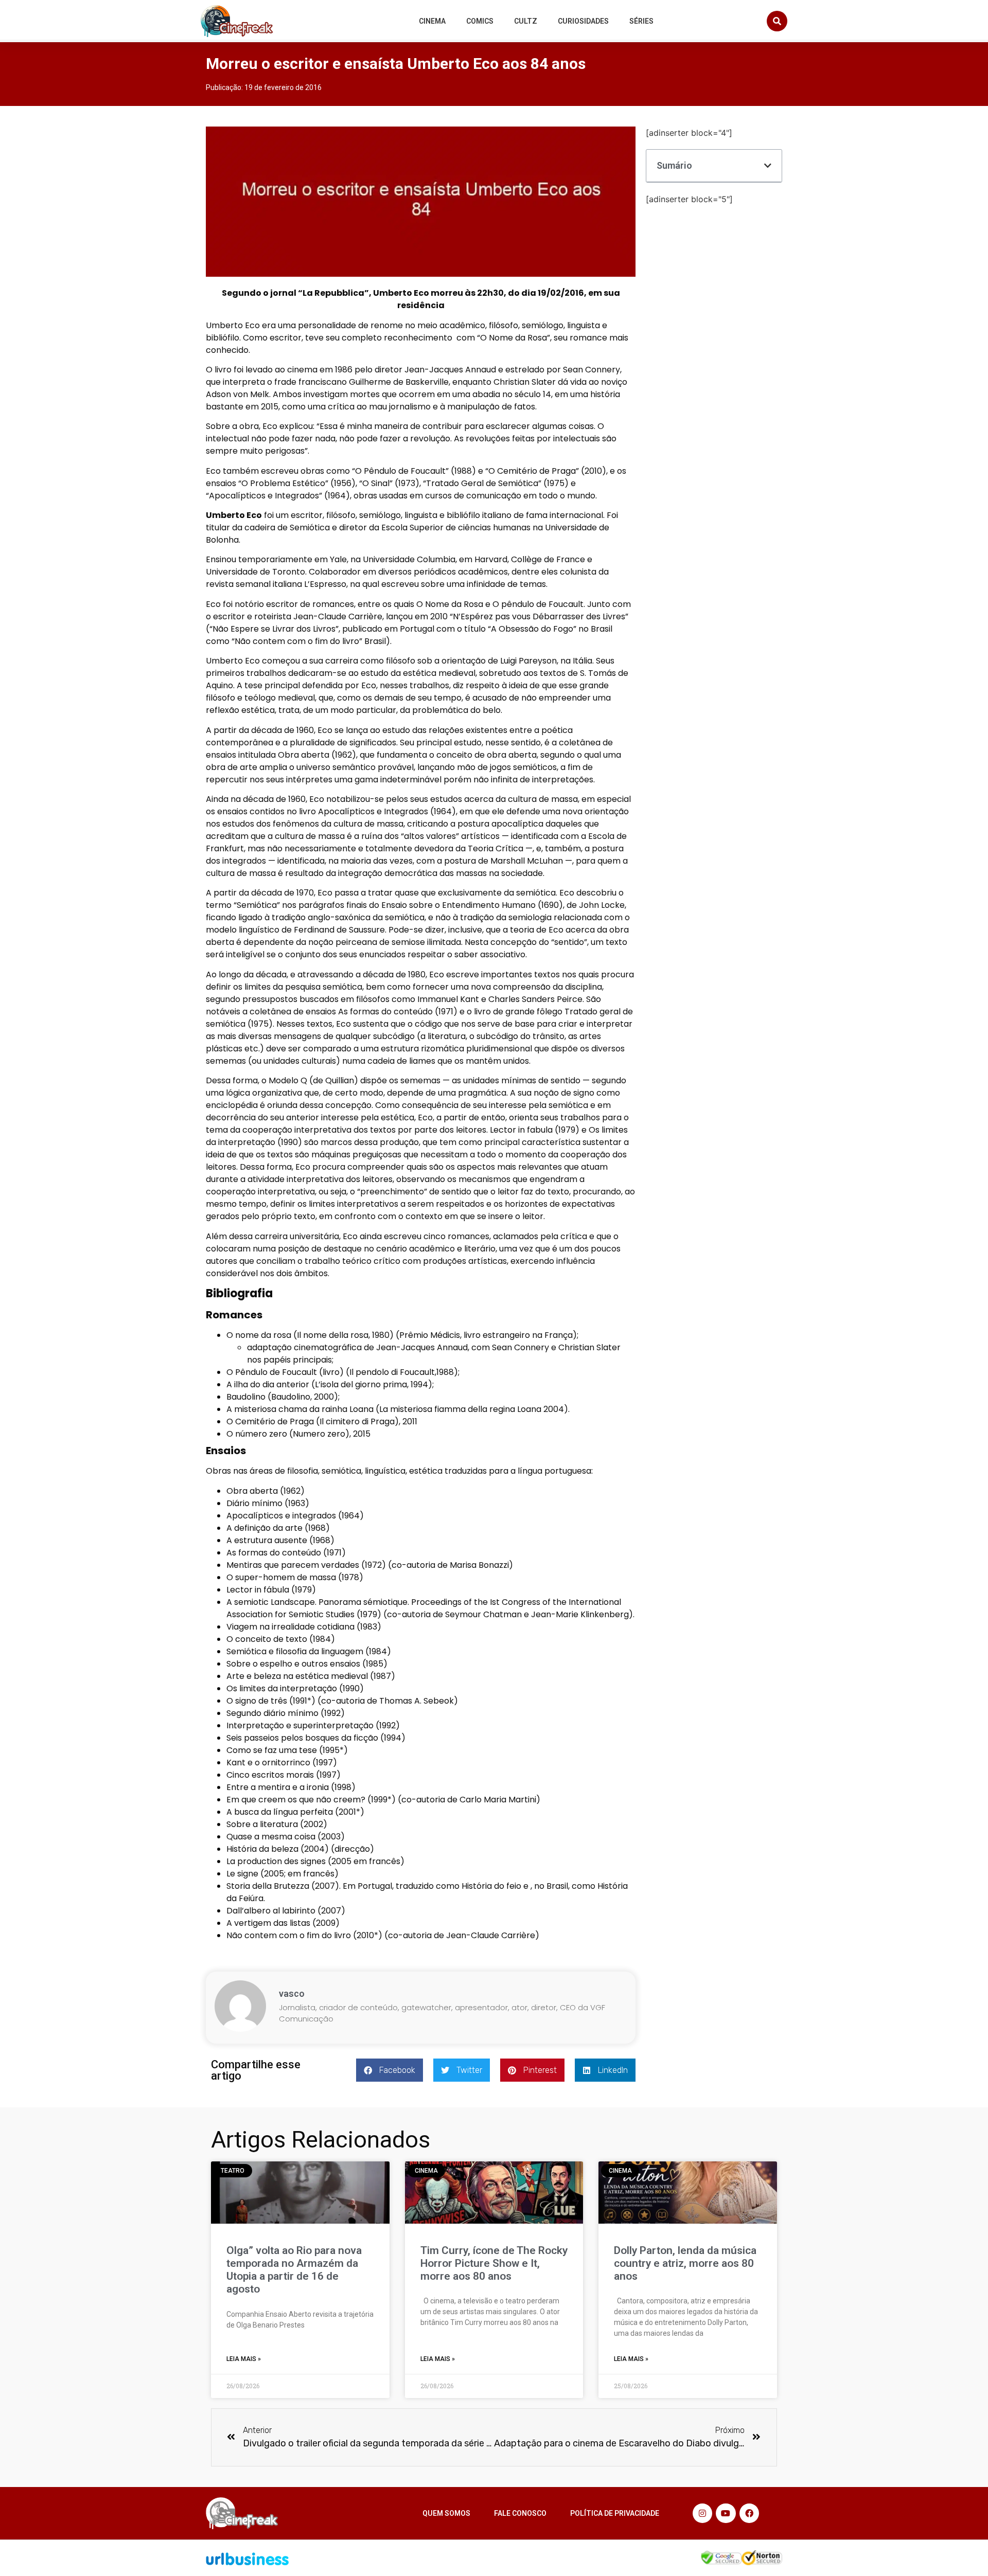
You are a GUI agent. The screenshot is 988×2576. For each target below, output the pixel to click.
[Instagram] (702, 2513)
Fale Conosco (520, 2513)
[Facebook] (749, 2513)
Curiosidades (583, 21)
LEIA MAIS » (244, 2359)
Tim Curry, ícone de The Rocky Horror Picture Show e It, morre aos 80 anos (494, 2263)
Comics (480, 21)
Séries (641, 21)
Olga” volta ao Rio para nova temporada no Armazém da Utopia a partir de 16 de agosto (294, 2270)
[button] (777, 21)
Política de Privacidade (615, 2513)
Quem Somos (446, 2513)
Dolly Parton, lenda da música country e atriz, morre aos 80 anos (685, 2263)
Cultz (526, 21)
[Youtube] (726, 2513)
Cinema (432, 21)
